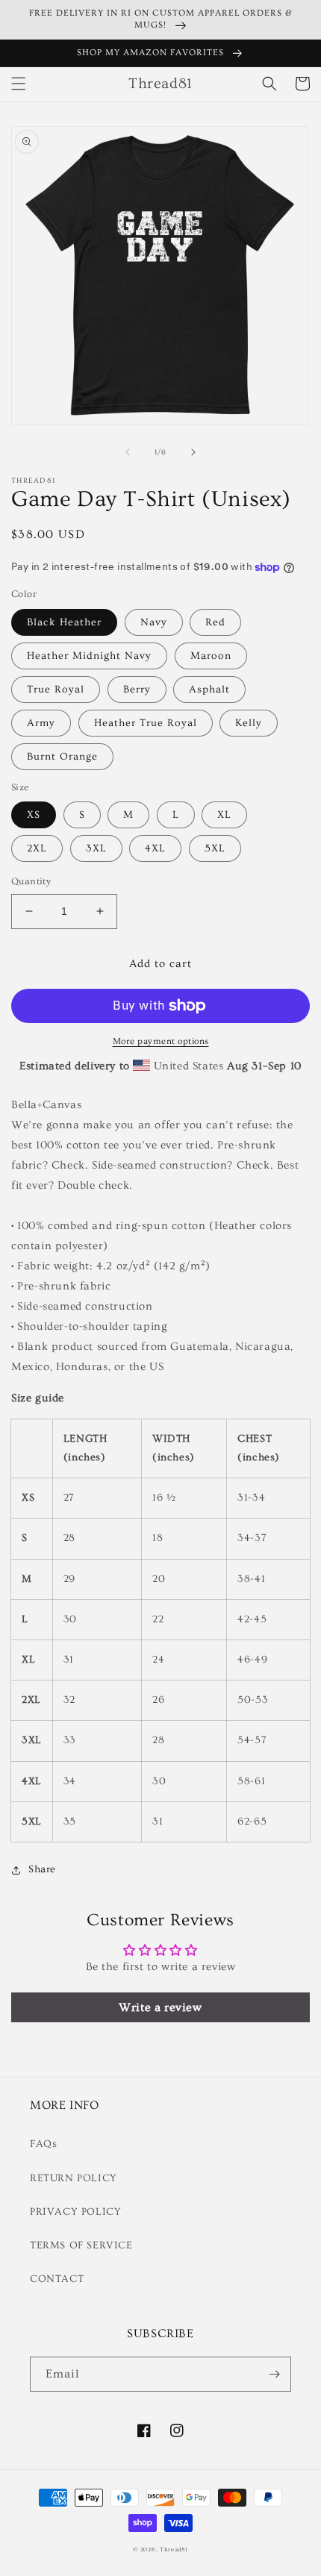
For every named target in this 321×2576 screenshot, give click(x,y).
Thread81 (174, 2550)
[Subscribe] (274, 2374)
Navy (154, 622)
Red (215, 622)
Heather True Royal (146, 723)
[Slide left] (128, 452)
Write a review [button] (160, 2007)
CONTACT (57, 2279)
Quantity (31, 881)
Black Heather (64, 622)
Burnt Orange (62, 757)
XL (224, 815)
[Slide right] (193, 452)
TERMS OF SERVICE (81, 2245)
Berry (137, 690)
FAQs (43, 2144)
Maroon (211, 656)
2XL (37, 848)
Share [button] (42, 1869)
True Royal (56, 690)
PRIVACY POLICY (75, 2212)
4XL (155, 848)
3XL (96, 848)
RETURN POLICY (74, 2178)
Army (41, 723)
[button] (19, 84)
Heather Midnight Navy (89, 656)
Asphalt (209, 690)
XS (34, 815)
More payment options (161, 1041)
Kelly (249, 723)
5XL (215, 848)
